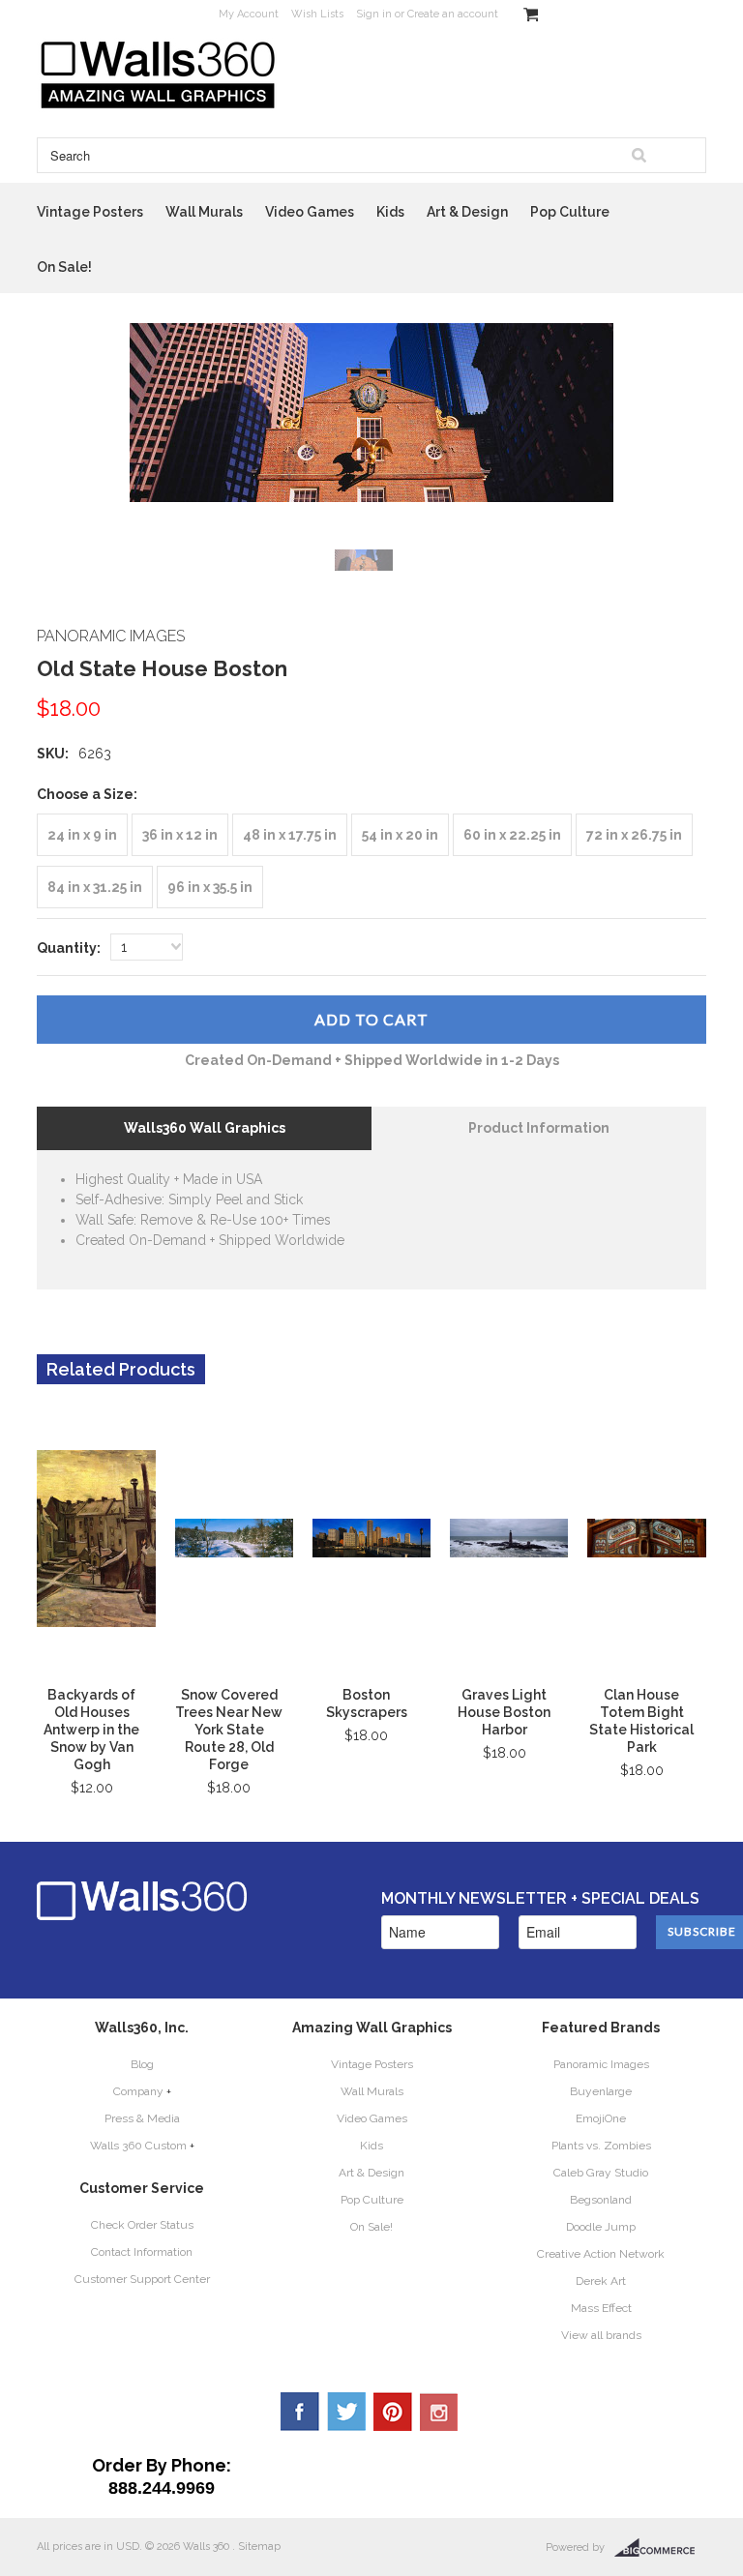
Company (138, 2091)
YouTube (439, 2412)
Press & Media (142, 2118)
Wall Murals (204, 212)
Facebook (300, 2412)
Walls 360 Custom (138, 2146)
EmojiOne (601, 2118)
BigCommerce (660, 2548)
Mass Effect (601, 2308)
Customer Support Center (142, 2279)
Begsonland (601, 2200)
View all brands (601, 2335)
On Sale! (64, 267)
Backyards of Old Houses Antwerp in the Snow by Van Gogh (91, 1730)
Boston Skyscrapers (367, 1703)
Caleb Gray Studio (601, 2173)
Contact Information (142, 2252)
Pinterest (393, 2412)
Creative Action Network (601, 2254)
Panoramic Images (601, 2064)
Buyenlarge (601, 2091)
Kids (390, 212)
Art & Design (467, 212)
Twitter (346, 2412)
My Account (249, 14)
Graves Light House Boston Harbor (504, 1712)
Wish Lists (317, 14)
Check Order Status (142, 2225)
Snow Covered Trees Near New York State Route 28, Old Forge (229, 1730)
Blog (142, 2064)
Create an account (453, 14)
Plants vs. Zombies (601, 2146)
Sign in (374, 14)
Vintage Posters (90, 212)
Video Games (310, 212)
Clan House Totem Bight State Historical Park (641, 1721)
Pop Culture (570, 212)
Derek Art (601, 2281)
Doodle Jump (601, 2227)
